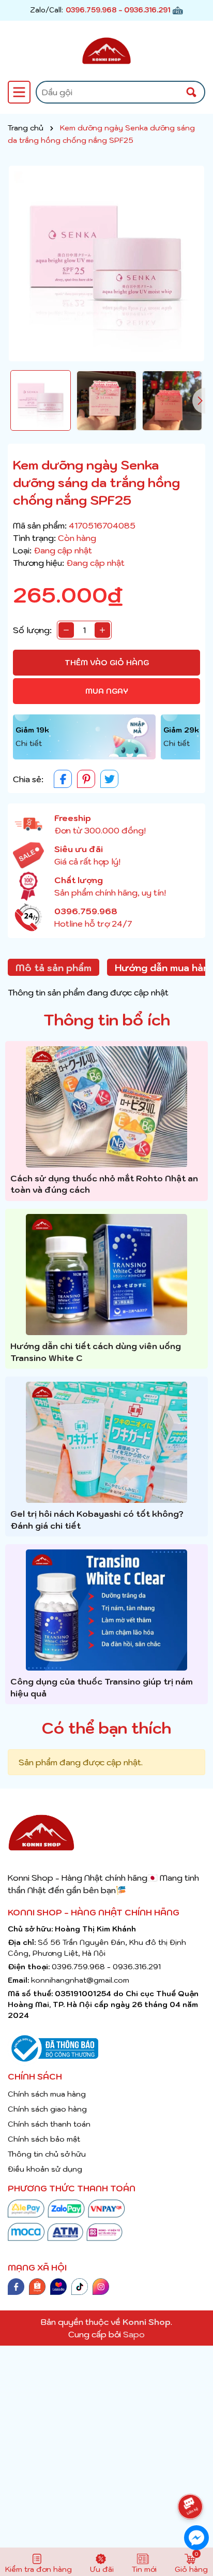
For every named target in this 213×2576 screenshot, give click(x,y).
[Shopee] (37, 2286)
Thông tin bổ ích (107, 1020)
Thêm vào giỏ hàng (107, 663)
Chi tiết (29, 743)
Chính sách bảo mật (44, 2139)
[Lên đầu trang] (196, 2478)
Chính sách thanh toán (49, 2124)
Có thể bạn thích (106, 1728)
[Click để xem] (106, 264)
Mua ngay (107, 691)
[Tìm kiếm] (191, 92)
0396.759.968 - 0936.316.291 (118, 10)
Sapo (134, 2334)
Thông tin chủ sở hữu (47, 2154)
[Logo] (106, 51)
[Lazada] (58, 2286)
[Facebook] (16, 2286)
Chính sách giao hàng (47, 2109)
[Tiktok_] (80, 2286)
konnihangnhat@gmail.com (80, 1980)
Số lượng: (32, 630)
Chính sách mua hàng (47, 2094)
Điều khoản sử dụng (45, 2169)
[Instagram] (101, 2286)
